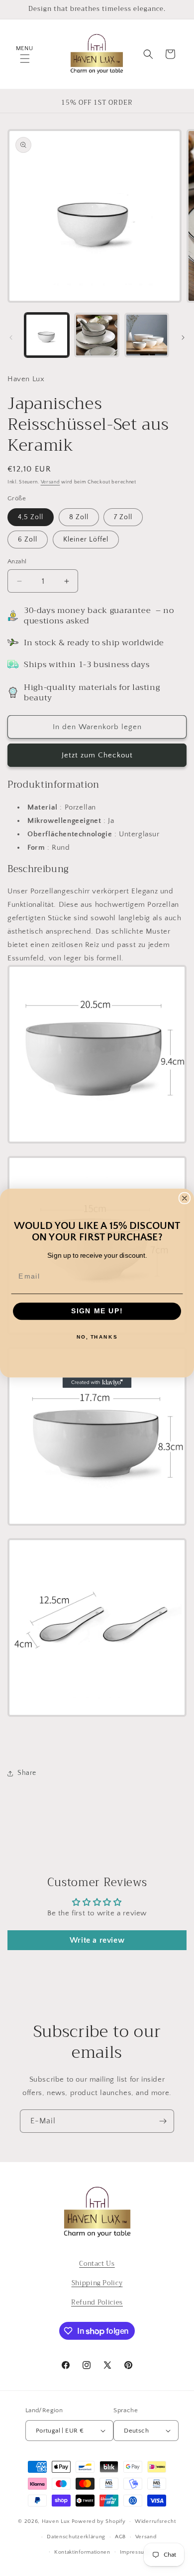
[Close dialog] (185, 1198)
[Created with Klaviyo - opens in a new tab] (97, 1383)
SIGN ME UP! (97, 1311)
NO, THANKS (97, 1337)
